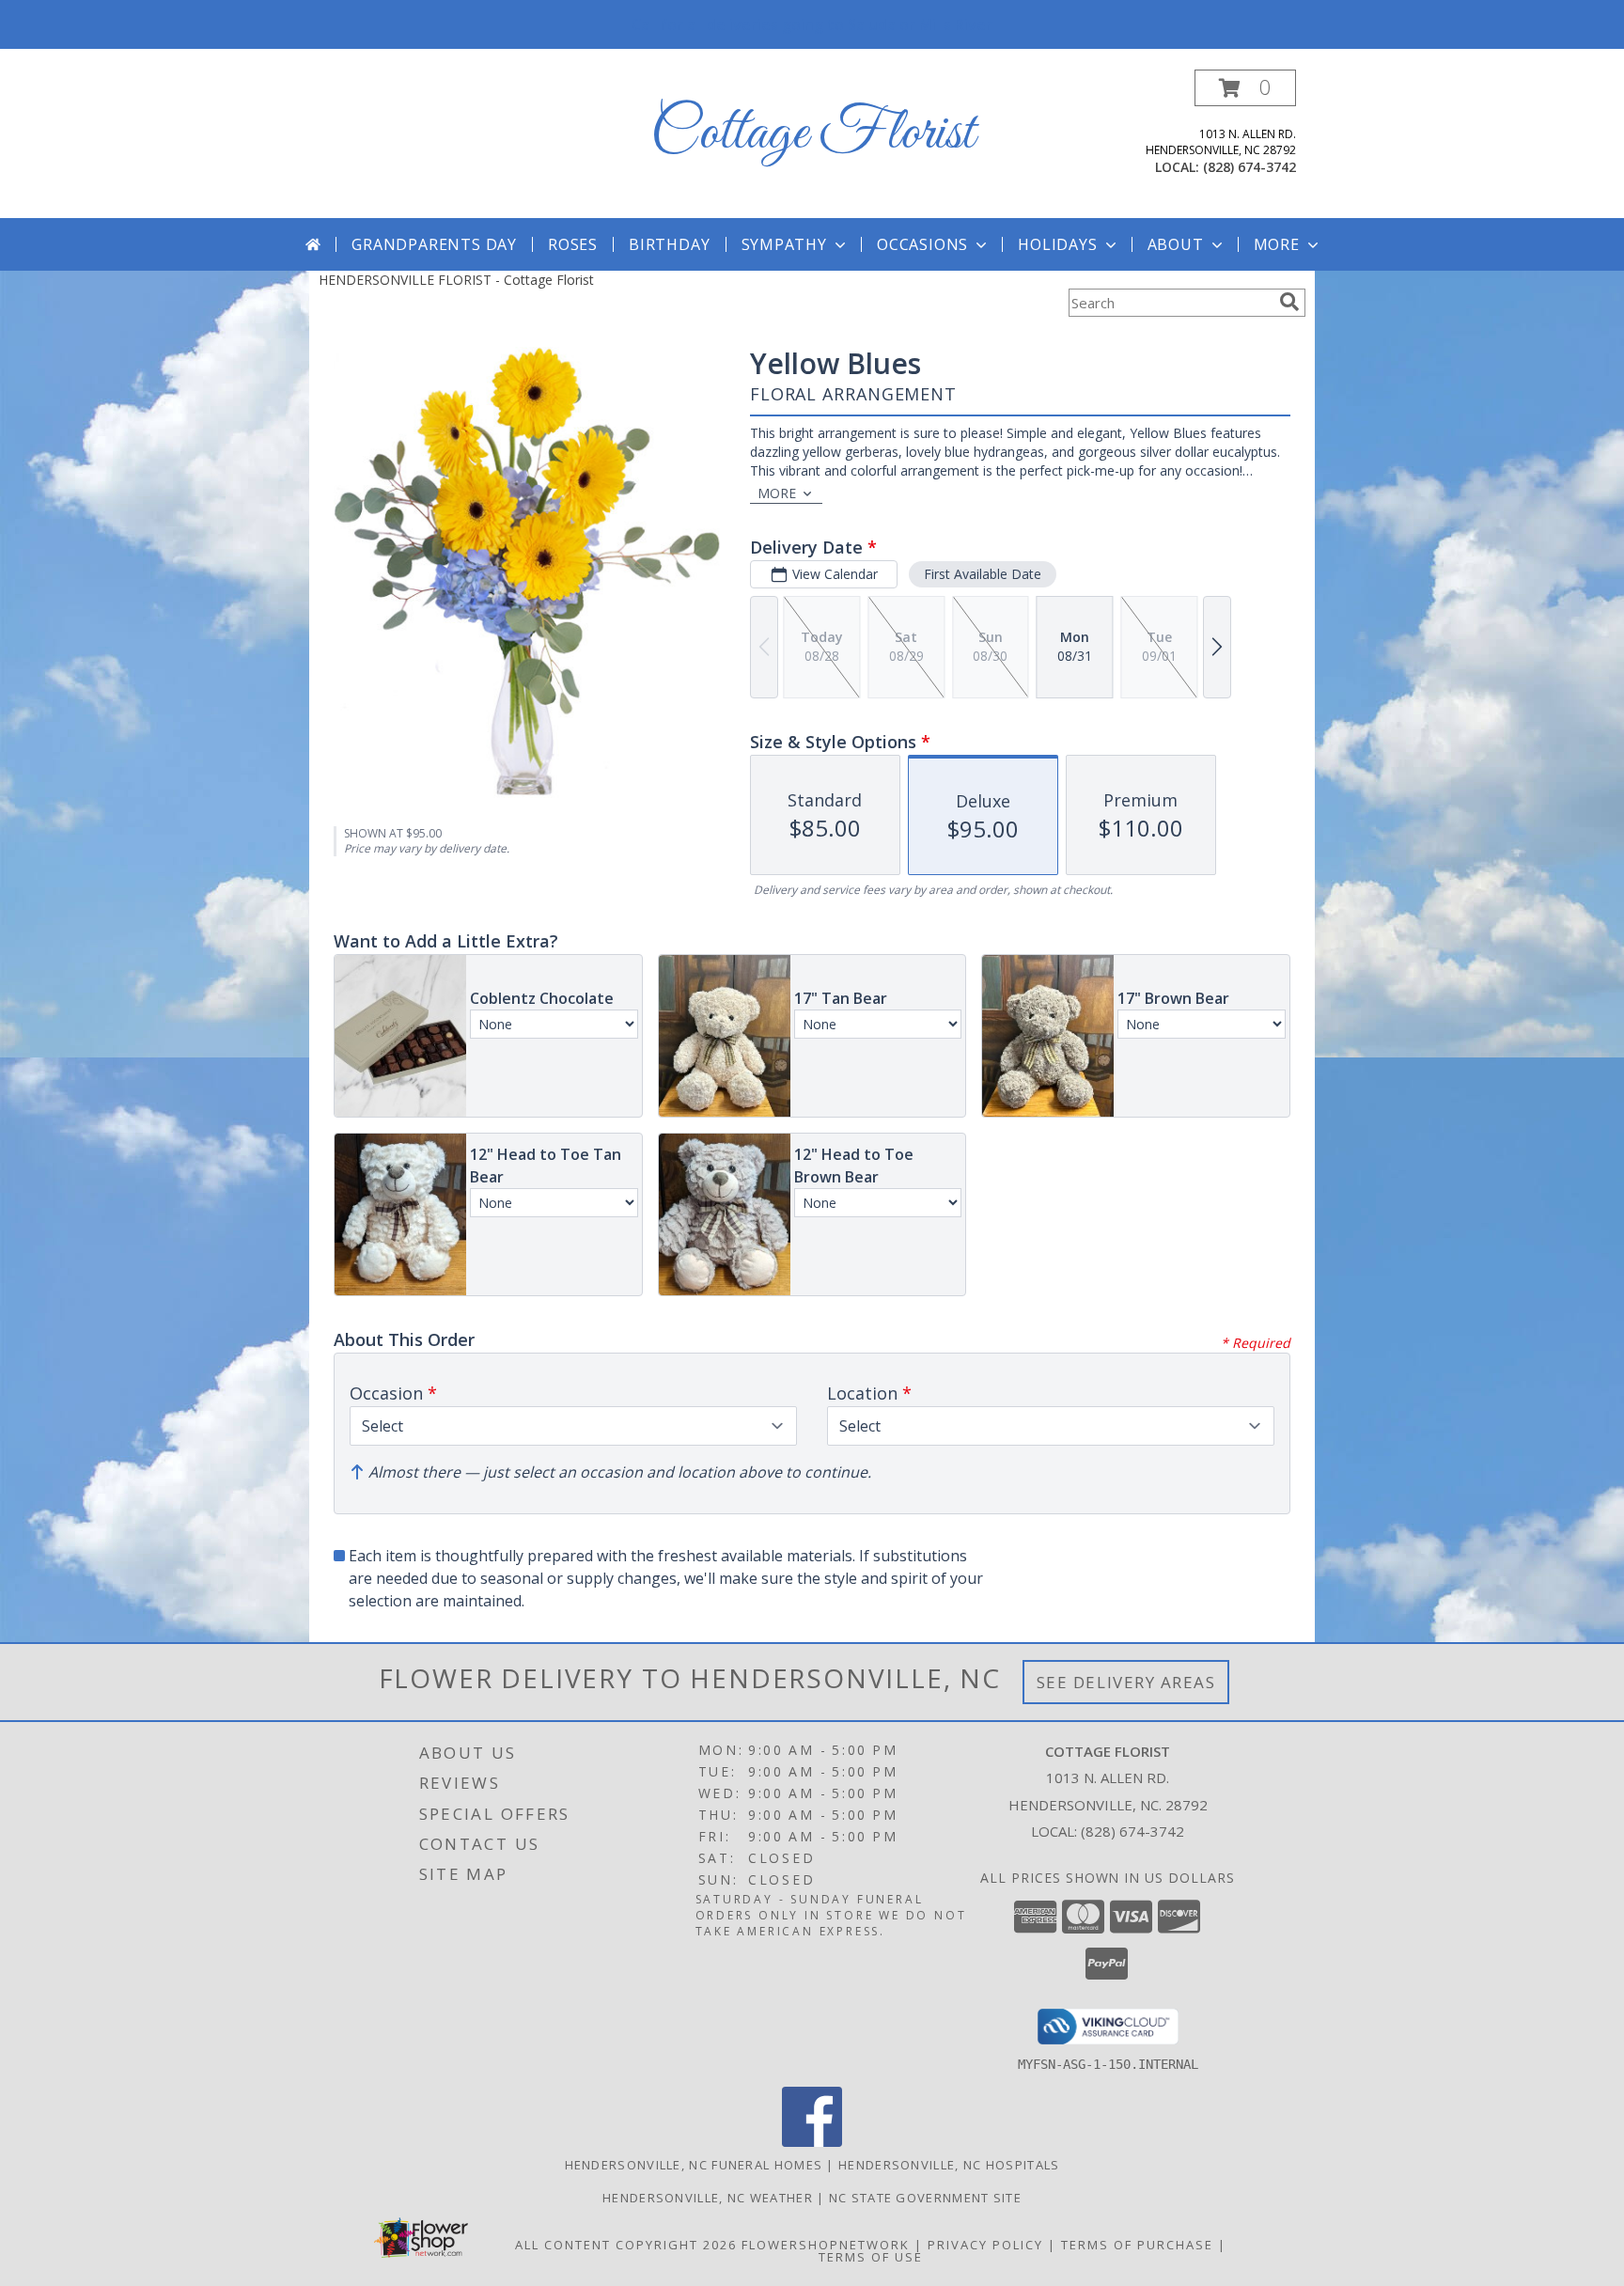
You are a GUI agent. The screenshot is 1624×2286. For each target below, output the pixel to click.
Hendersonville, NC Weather (708, 2198)
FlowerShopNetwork (826, 2245)
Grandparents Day (434, 244)
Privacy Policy (985, 2245)
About (1176, 244)
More (1277, 244)
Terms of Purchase (1137, 2245)
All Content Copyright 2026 (626, 2245)
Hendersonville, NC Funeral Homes (694, 2165)
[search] (1289, 302)
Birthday (669, 244)
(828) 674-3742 (1249, 167)
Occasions (922, 244)
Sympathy (784, 244)
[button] (1245, 88)
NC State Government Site (925, 2198)
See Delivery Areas (1126, 1682)
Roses (573, 244)
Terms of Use (871, 2257)
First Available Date (983, 574)
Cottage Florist (812, 134)
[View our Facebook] (812, 2142)
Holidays (1057, 244)
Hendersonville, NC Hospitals (949, 2165)
